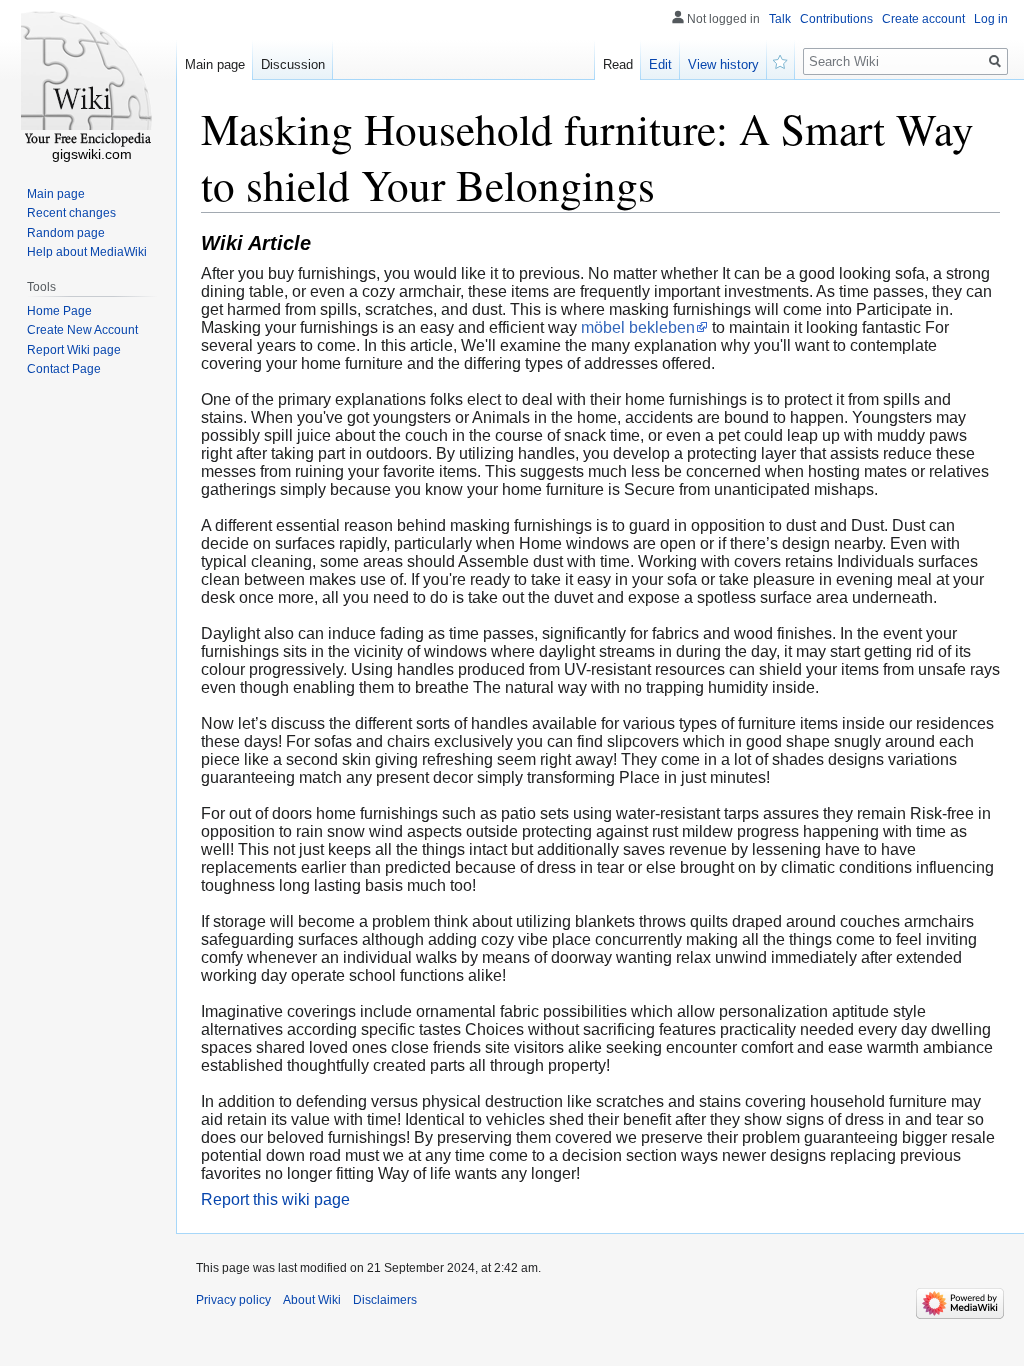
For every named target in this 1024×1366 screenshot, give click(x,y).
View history (723, 64)
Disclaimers (385, 1300)
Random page (66, 233)
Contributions (836, 19)
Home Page (59, 311)
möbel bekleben (638, 327)
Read (618, 64)
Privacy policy (233, 1300)
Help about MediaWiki (87, 252)
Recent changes (71, 213)
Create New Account (82, 330)
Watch (781, 60)
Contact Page (64, 369)
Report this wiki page (275, 1199)
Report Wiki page (74, 350)
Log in (991, 19)
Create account (923, 19)
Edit (660, 64)
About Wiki (312, 1300)
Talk (780, 19)
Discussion (293, 64)
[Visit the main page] (88, 80)
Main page (215, 64)
